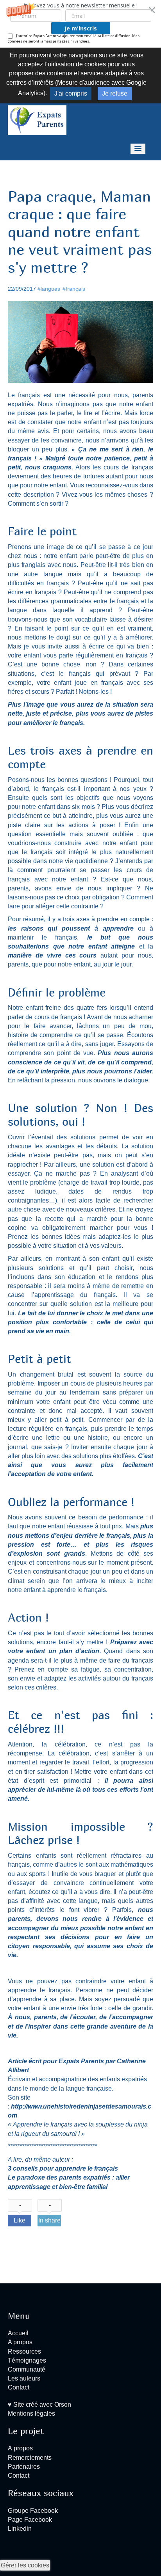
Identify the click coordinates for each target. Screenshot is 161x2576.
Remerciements (30, 2458)
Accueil (18, 2333)
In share (49, 2220)
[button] (80, 24)
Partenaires (24, 2467)
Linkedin (20, 2529)
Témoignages (27, 2360)
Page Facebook (30, 2520)
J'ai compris (71, 93)
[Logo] (37, 120)
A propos (20, 2342)
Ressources (24, 2351)
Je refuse (115, 93)
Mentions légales (31, 2413)
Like (20, 2220)
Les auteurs (24, 2378)
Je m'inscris (81, 28)
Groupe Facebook (33, 2511)
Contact (19, 2387)
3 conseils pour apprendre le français (63, 2168)
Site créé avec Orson (41, 2405)
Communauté (27, 2369)
